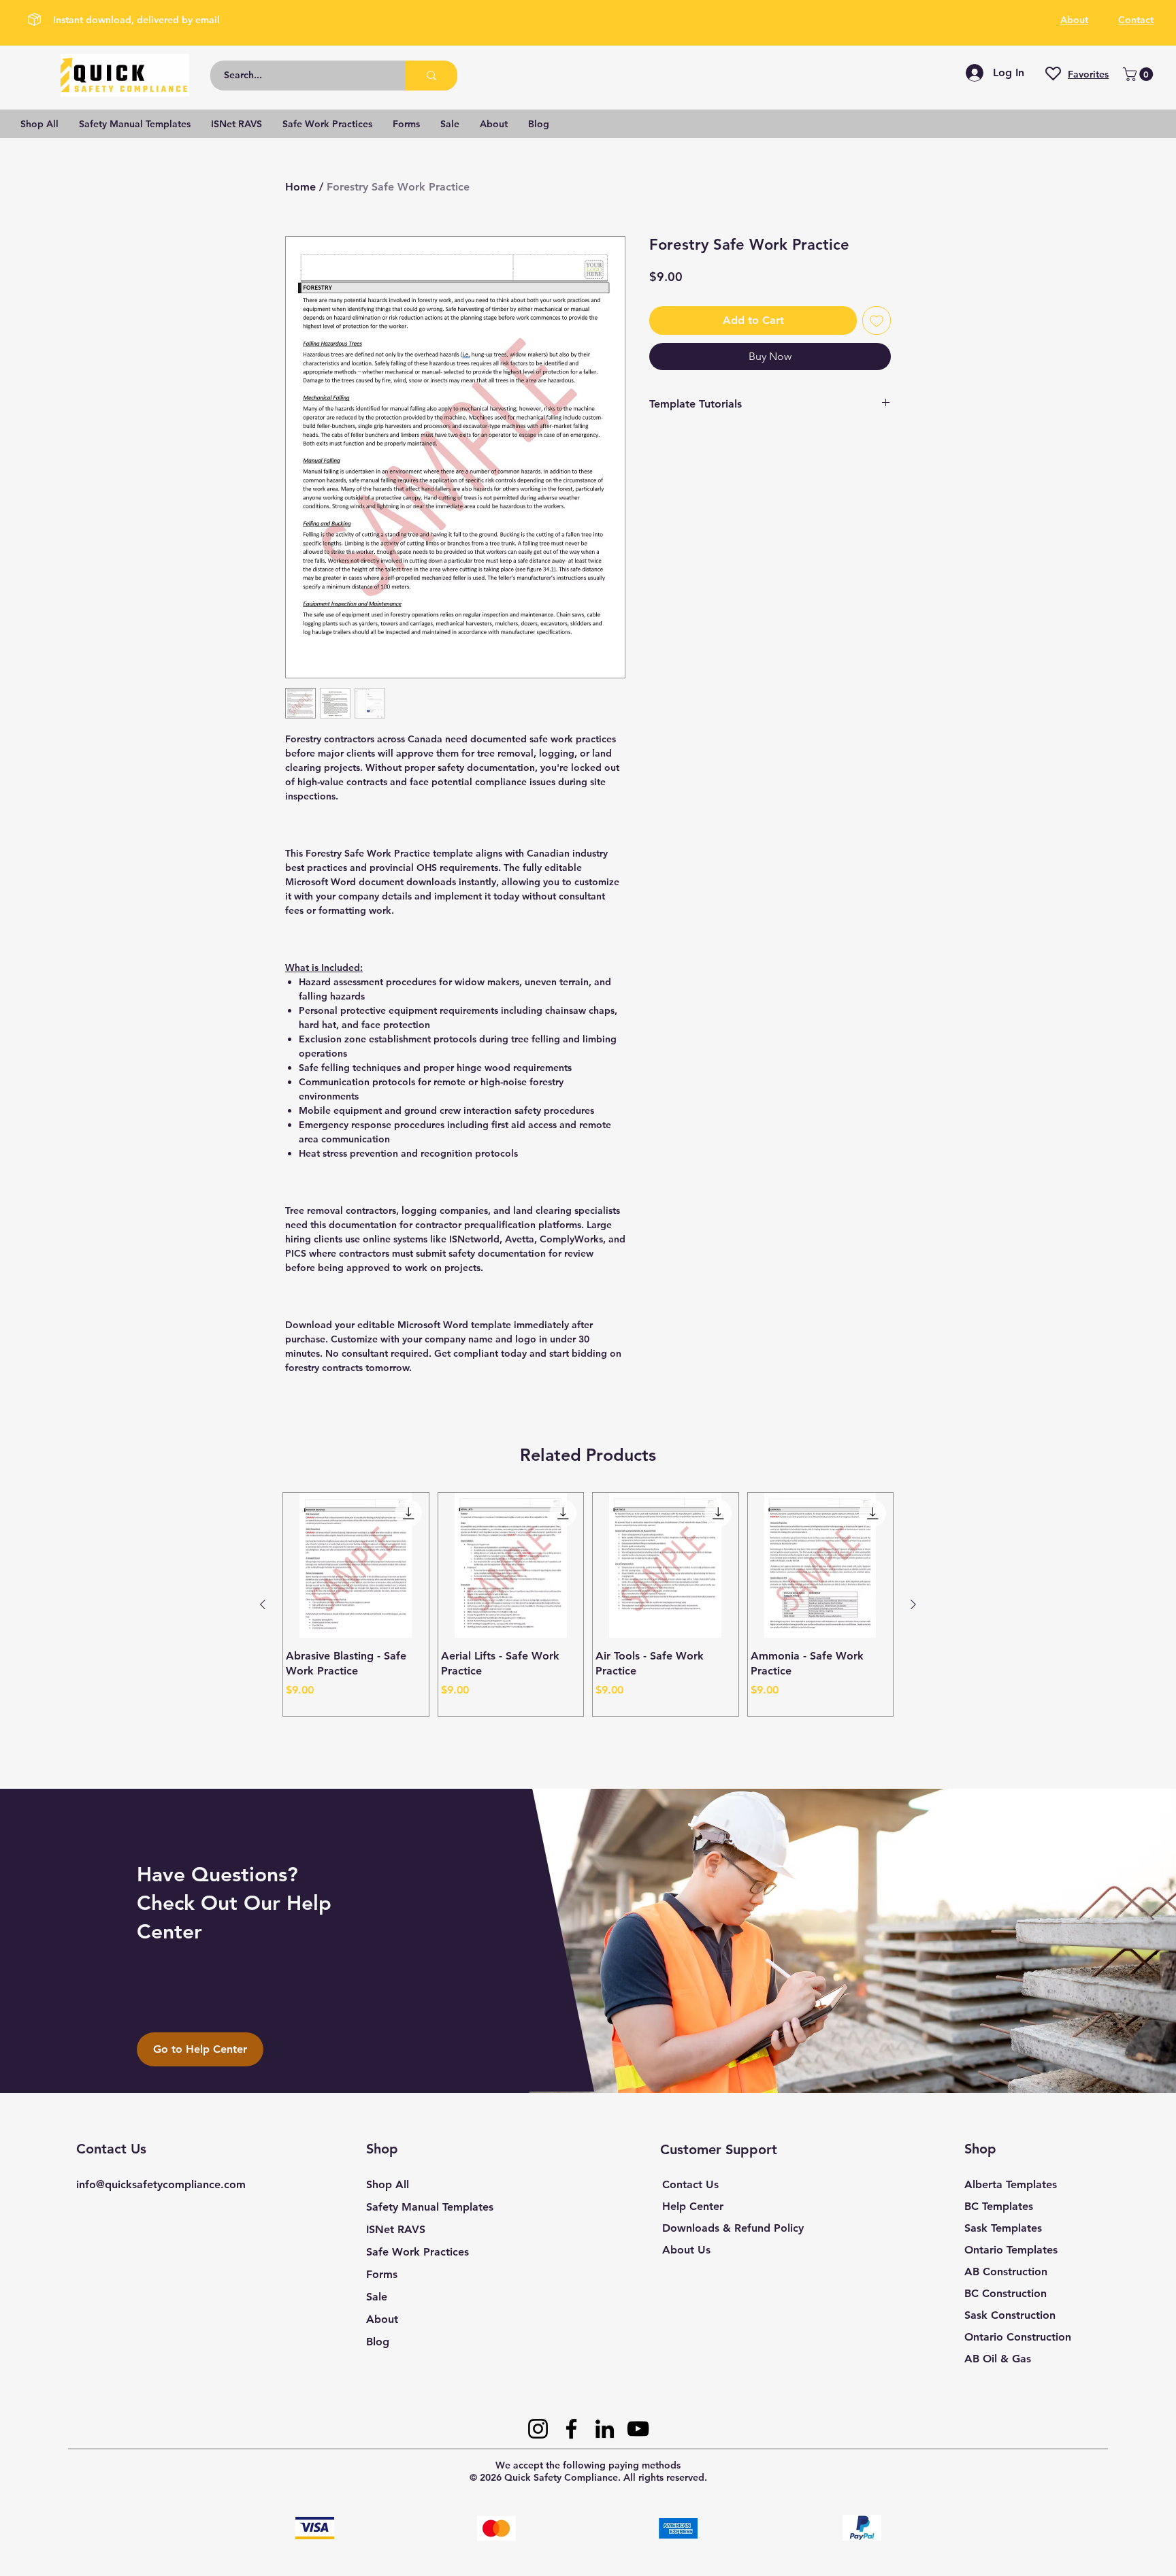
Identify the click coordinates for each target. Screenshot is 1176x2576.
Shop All (388, 2184)
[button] (1140, 74)
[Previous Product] (263, 1604)
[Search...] (431, 76)
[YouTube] (638, 2429)
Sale (377, 2297)
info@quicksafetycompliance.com (161, 2184)
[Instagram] (538, 2429)
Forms (382, 2274)
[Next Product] (913, 1604)
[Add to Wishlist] (877, 320)
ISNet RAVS (396, 2229)
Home (300, 187)
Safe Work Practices (418, 2252)
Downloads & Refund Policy (733, 2228)
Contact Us (690, 2184)
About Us (686, 2250)
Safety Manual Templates (430, 2207)
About (382, 2319)
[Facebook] (571, 2429)
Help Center (693, 2206)
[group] (588, 1605)
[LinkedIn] (605, 2429)
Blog (378, 2342)
